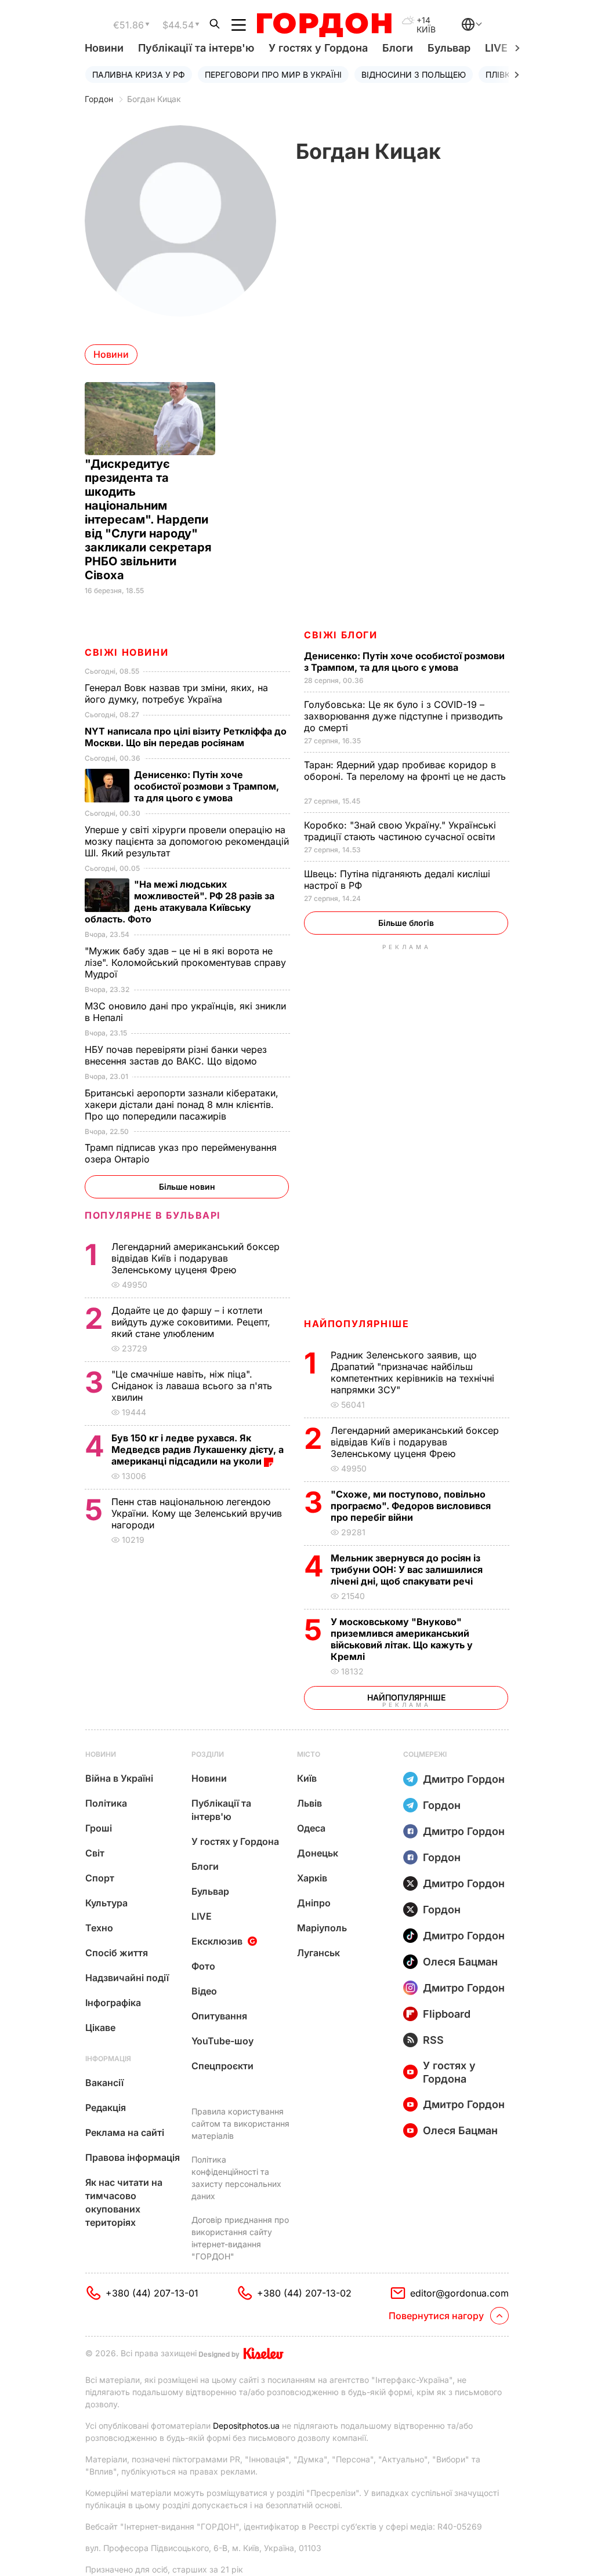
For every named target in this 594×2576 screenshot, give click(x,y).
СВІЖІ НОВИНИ (126, 652)
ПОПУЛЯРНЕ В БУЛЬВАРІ (153, 1215)
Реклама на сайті (125, 2132)
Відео (204, 1991)
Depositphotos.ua (246, 2426)
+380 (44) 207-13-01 (152, 2293)
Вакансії (104, 2083)
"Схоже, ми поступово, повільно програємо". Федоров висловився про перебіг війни (411, 1506)
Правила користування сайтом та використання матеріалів (240, 2123)
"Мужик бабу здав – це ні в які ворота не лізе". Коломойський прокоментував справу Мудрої (185, 962)
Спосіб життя (117, 1953)
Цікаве (100, 2028)
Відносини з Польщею (414, 75)
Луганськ (318, 1953)
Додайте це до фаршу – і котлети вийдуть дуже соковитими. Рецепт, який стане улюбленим (191, 1322)
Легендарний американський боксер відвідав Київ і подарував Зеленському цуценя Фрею (415, 1442)
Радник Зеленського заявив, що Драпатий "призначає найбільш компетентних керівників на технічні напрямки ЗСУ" (412, 1372)
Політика (106, 1803)
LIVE (202, 1916)
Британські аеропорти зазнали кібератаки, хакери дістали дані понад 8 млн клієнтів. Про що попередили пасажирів (182, 1104)
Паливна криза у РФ (139, 75)
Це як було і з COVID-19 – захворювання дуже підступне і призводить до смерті (403, 716)
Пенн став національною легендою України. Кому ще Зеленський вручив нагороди (197, 1513)
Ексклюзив (217, 1941)
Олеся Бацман (460, 1962)
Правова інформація (133, 2157)
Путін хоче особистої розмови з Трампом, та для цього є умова (404, 662)
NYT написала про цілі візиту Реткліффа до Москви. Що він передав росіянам (186, 737)
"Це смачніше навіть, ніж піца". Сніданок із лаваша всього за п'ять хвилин (192, 1386)
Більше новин (187, 1187)
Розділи (208, 1754)
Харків (312, 1878)
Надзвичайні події (127, 1978)
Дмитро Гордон (464, 1779)
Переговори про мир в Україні (273, 75)
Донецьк (318, 1853)
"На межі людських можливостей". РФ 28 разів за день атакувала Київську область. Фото (180, 902)
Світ (95, 1853)
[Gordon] (324, 25)
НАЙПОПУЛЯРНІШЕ (356, 1324)
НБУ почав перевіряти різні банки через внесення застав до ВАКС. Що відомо (176, 1055)
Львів (309, 1803)
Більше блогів (406, 923)
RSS (433, 2040)
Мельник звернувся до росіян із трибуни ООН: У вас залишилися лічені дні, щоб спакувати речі (407, 1569)
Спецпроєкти (222, 2066)
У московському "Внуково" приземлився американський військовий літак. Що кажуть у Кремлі (402, 1639)
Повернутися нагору (436, 2316)
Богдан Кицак (154, 99)
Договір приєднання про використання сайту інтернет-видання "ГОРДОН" (240, 2238)
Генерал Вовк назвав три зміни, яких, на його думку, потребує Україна (176, 693)
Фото (203, 1966)
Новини (104, 48)
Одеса (311, 1828)
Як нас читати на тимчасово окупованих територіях (124, 2202)
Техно (99, 1928)
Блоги (398, 48)
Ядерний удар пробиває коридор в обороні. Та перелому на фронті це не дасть (405, 776)
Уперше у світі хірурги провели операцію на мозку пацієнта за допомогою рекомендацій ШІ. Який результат (187, 841)
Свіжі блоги (341, 635)
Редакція (106, 2108)
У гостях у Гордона (318, 48)
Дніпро (314, 1903)
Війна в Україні (119, 1778)
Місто (309, 1754)
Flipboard (447, 2014)
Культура (106, 1903)
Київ (307, 1778)
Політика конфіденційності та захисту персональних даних (236, 2178)
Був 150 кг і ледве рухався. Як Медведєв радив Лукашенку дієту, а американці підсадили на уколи (198, 1449)
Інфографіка (113, 2003)
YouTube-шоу (222, 2041)
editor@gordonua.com (459, 2293)
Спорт (100, 1878)
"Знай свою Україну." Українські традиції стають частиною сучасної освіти (401, 831)
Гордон (99, 99)
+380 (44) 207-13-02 (304, 2293)
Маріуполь (322, 1928)
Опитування (219, 2016)
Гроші (99, 1828)
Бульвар (449, 48)
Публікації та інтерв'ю (196, 48)
